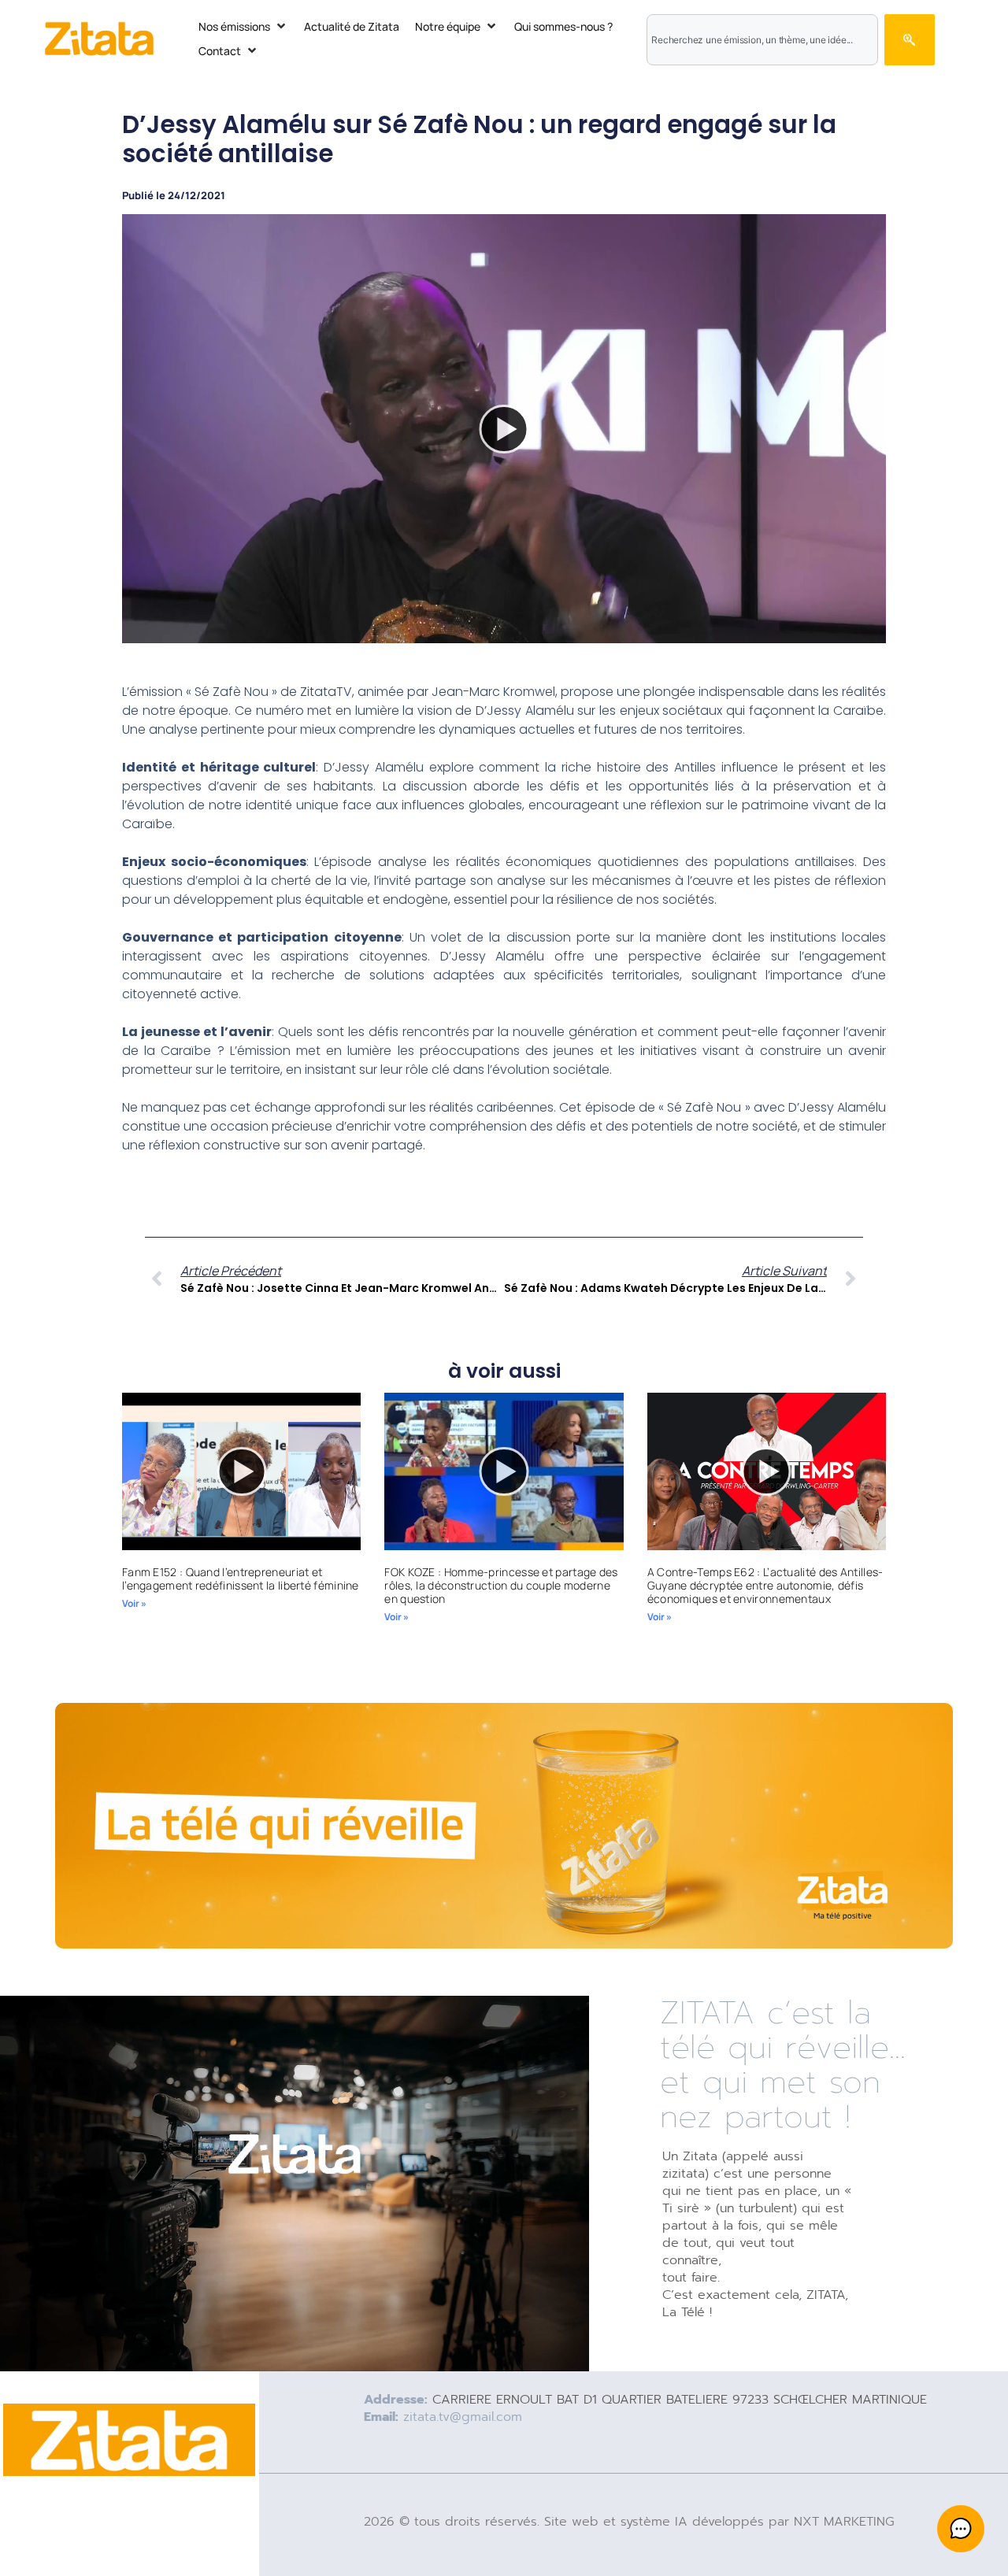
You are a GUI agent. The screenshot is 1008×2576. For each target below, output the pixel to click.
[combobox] (762, 40)
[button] (243, 26)
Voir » (134, 1603)
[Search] (909, 40)
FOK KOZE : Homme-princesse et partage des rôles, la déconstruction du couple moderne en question (501, 1585)
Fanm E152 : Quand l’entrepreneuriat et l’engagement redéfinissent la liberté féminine (241, 1579)
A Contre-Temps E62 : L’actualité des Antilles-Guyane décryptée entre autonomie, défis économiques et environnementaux (765, 1585)
